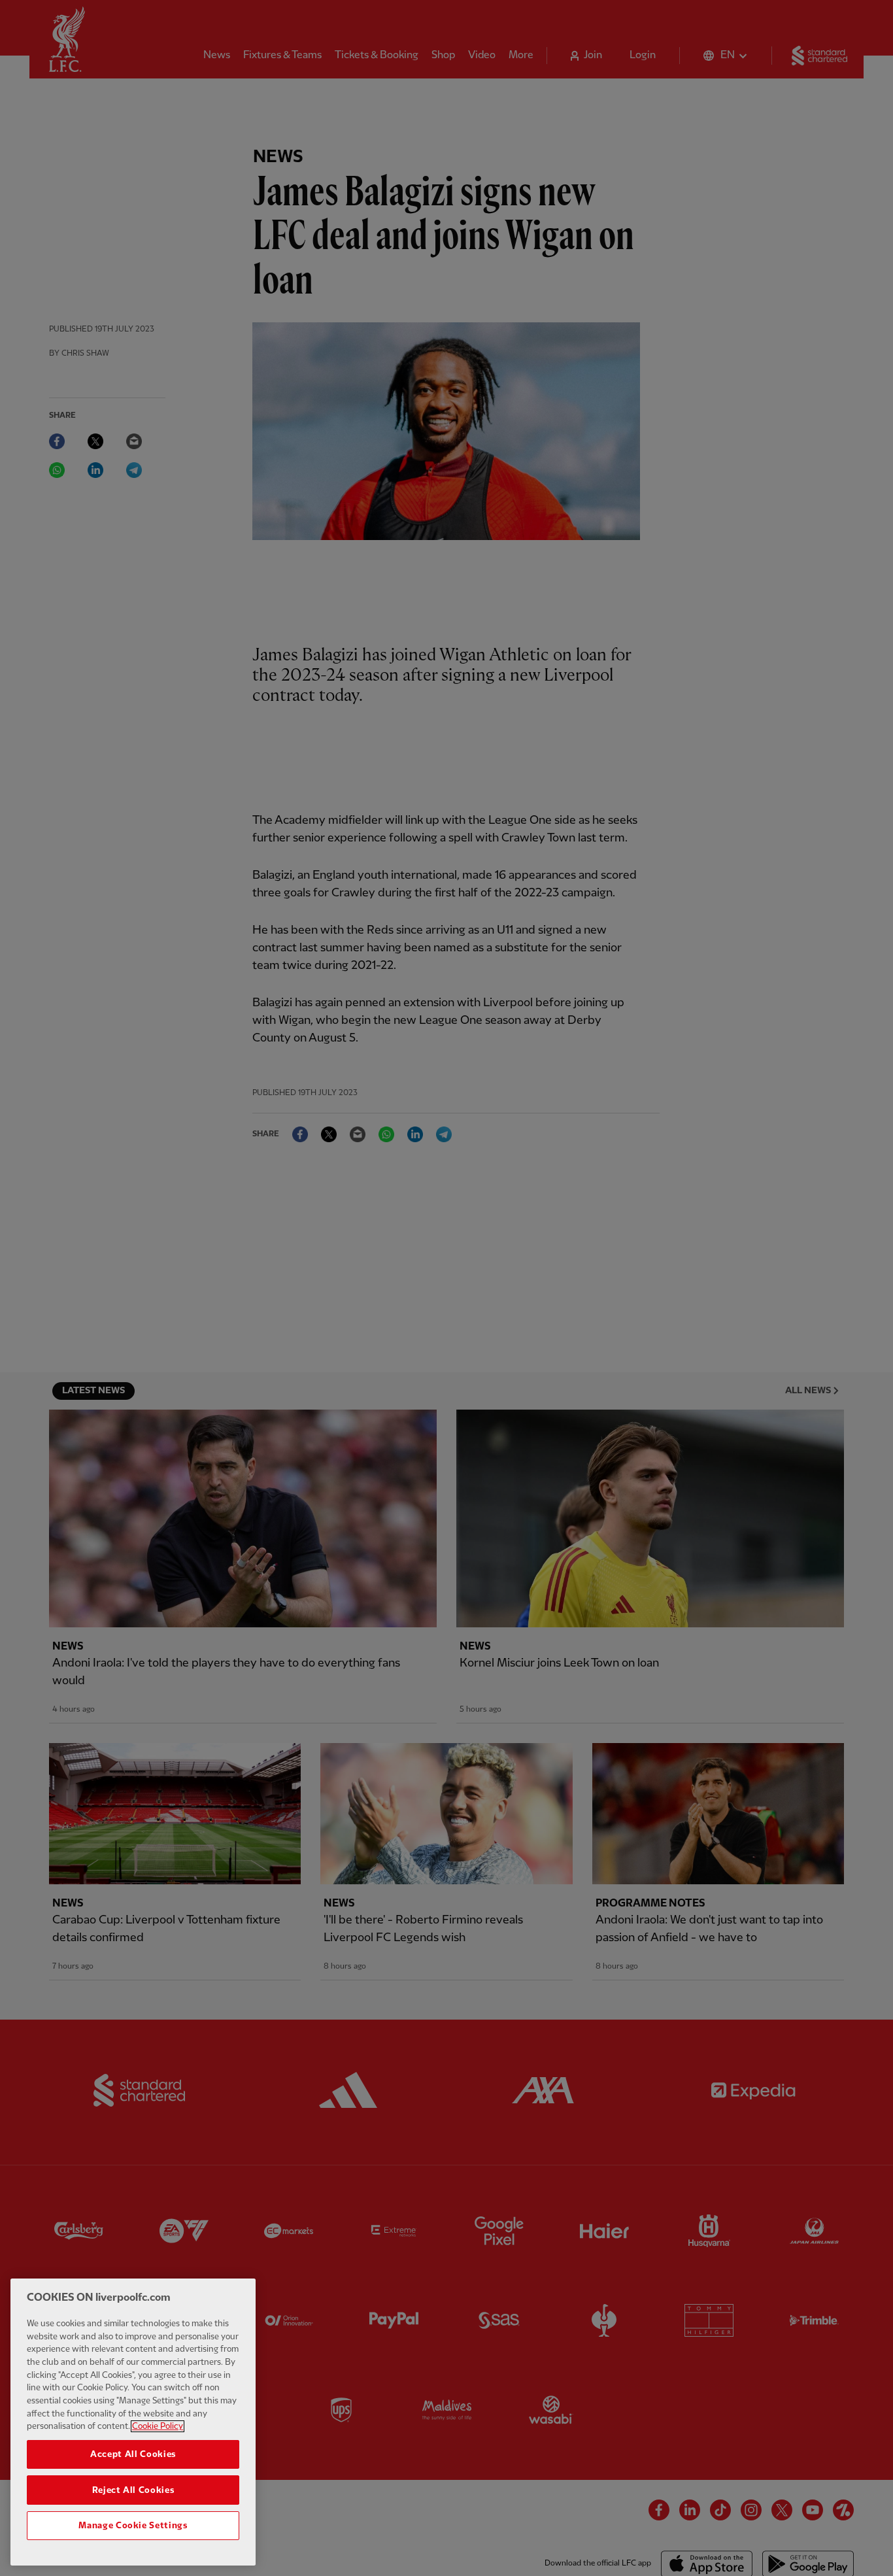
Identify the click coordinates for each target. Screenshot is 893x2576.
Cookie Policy (158, 2426)
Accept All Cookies (133, 2454)
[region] (133, 2422)
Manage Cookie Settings (133, 2525)
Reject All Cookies (133, 2490)
